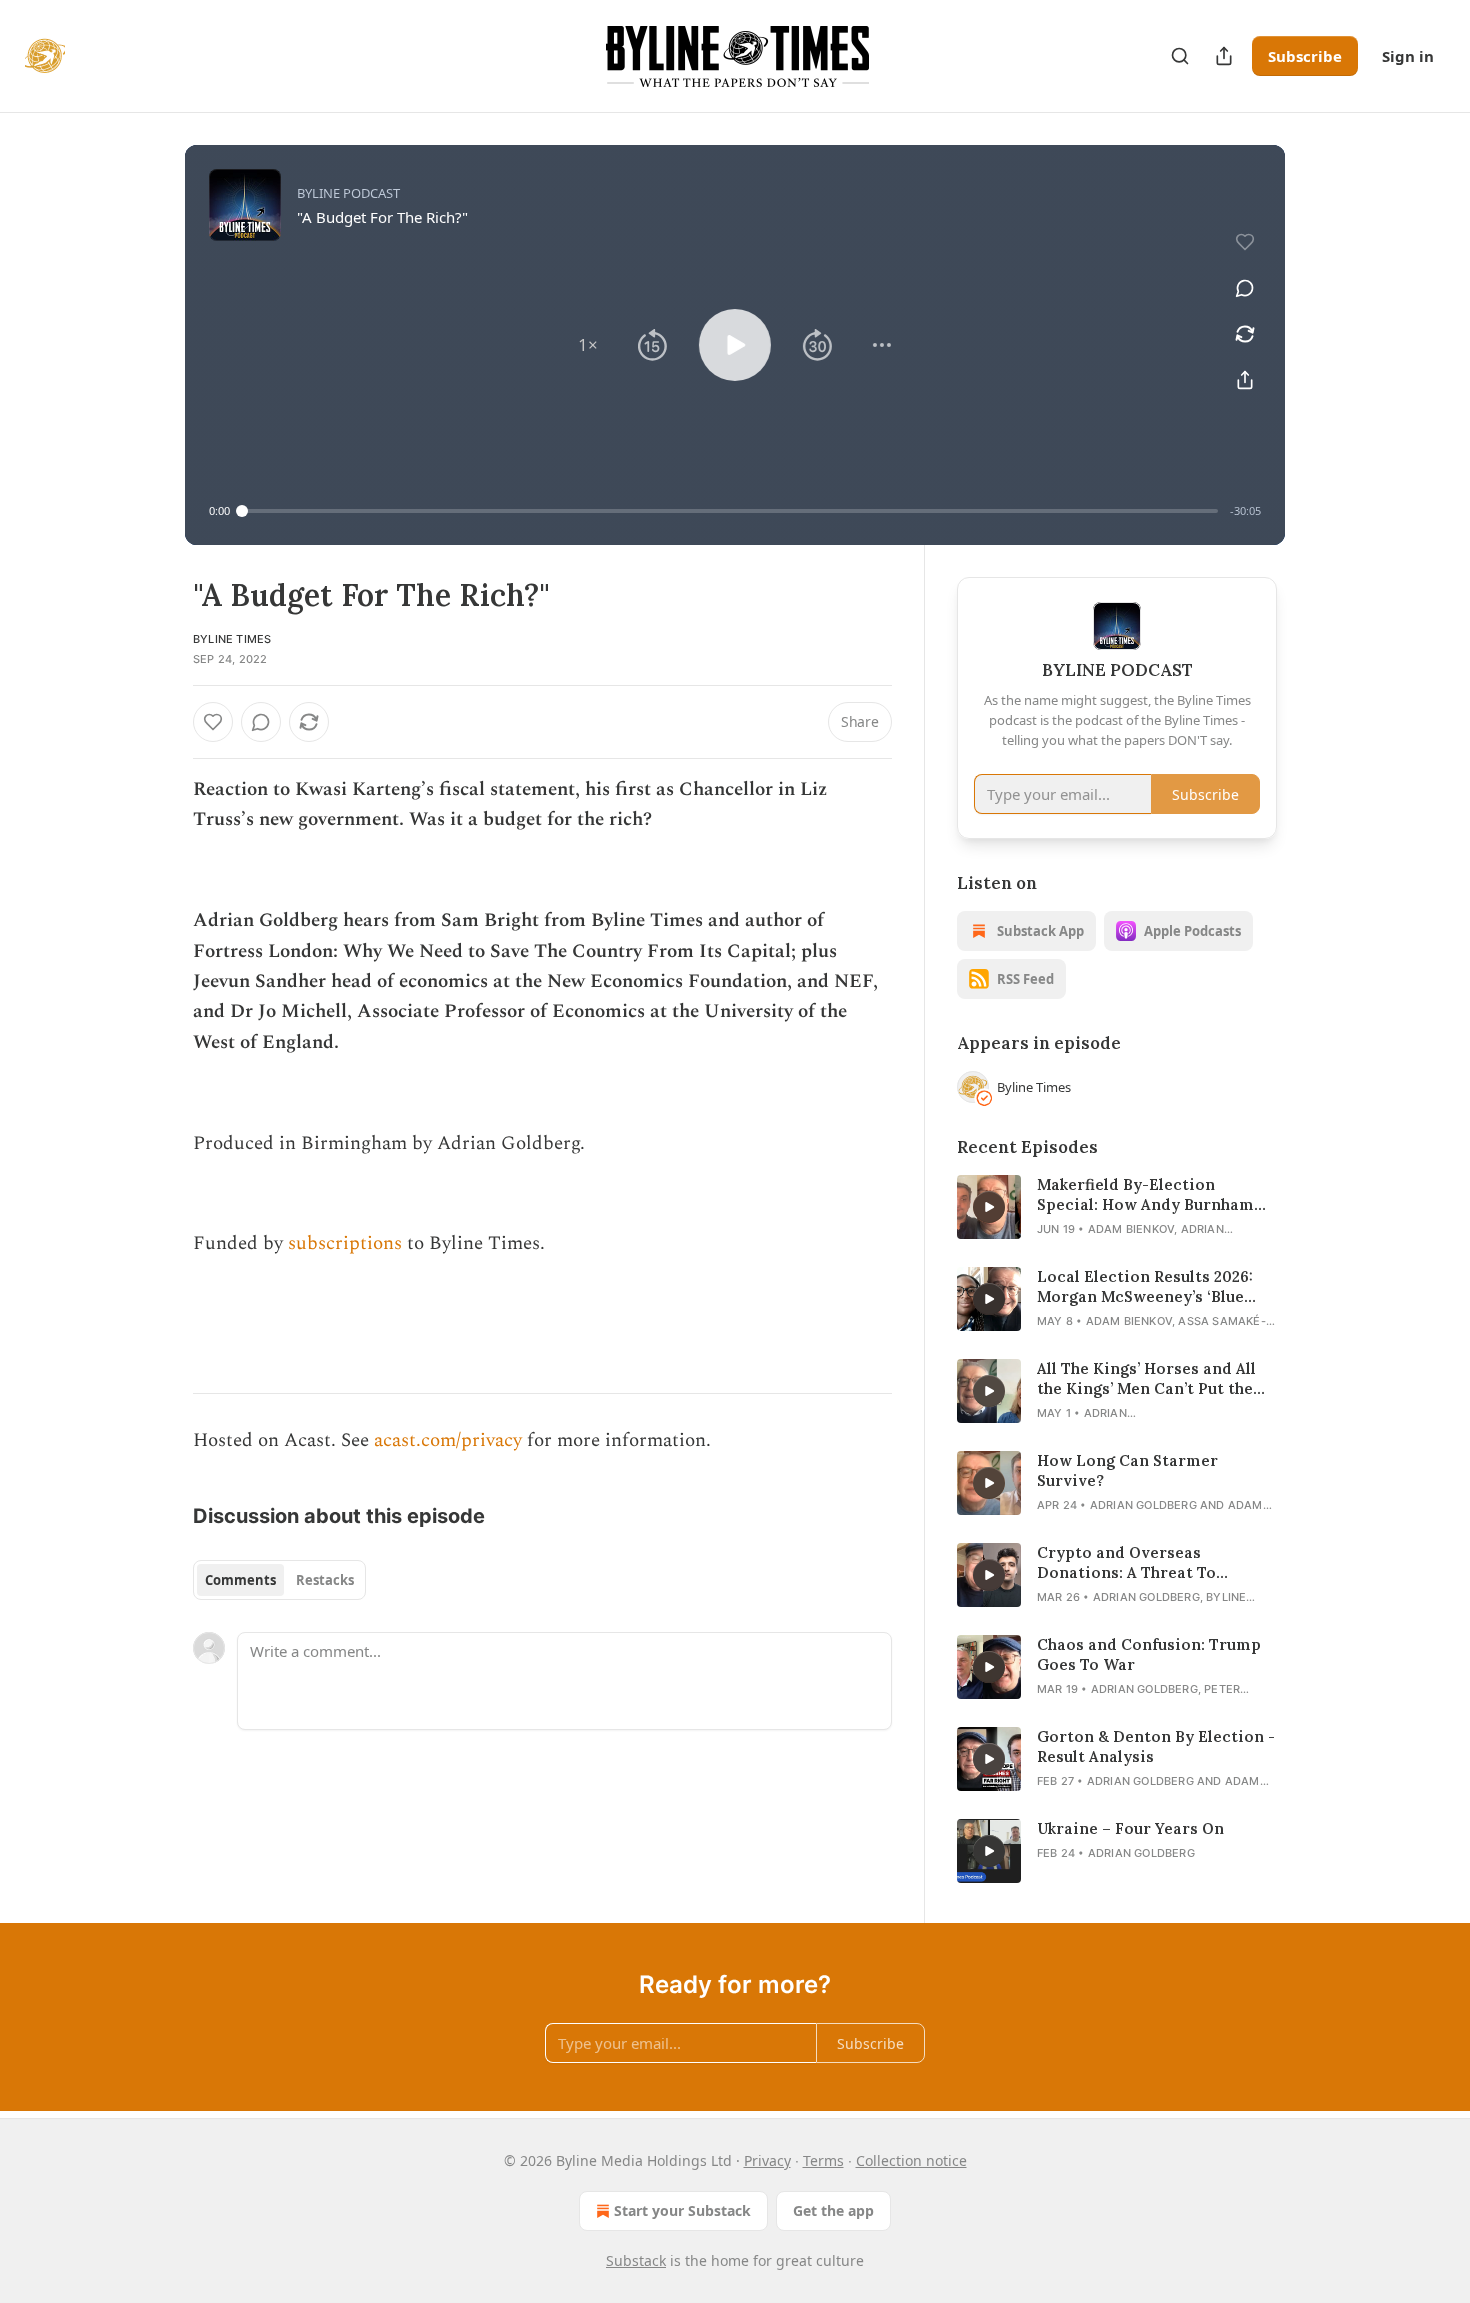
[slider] (730, 511)
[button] (588, 345)
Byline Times (232, 639)
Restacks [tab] (325, 1580)
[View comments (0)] (1245, 288)
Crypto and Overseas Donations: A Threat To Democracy (1126, 1563)
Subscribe (1305, 56)
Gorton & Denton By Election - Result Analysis (1156, 1746)
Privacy (767, 2160)
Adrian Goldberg (1143, 1505)
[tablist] (279, 1580)
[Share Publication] (1224, 56)
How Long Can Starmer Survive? (1127, 1470)
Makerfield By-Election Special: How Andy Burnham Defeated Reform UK (1145, 1195)
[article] (1117, 1207)
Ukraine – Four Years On (1130, 1828)
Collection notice (911, 2160)
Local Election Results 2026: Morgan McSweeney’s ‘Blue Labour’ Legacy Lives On (1145, 1287)
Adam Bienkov (1131, 1229)
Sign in (1408, 56)
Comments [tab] (240, 1580)
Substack (636, 2260)
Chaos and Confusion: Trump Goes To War (1149, 1654)
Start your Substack (682, 2210)
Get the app (833, 2210)
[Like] (213, 722)
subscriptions (342, 1243)
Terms (823, 2160)
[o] (989, 1207)
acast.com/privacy (448, 1440)
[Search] (1180, 56)
